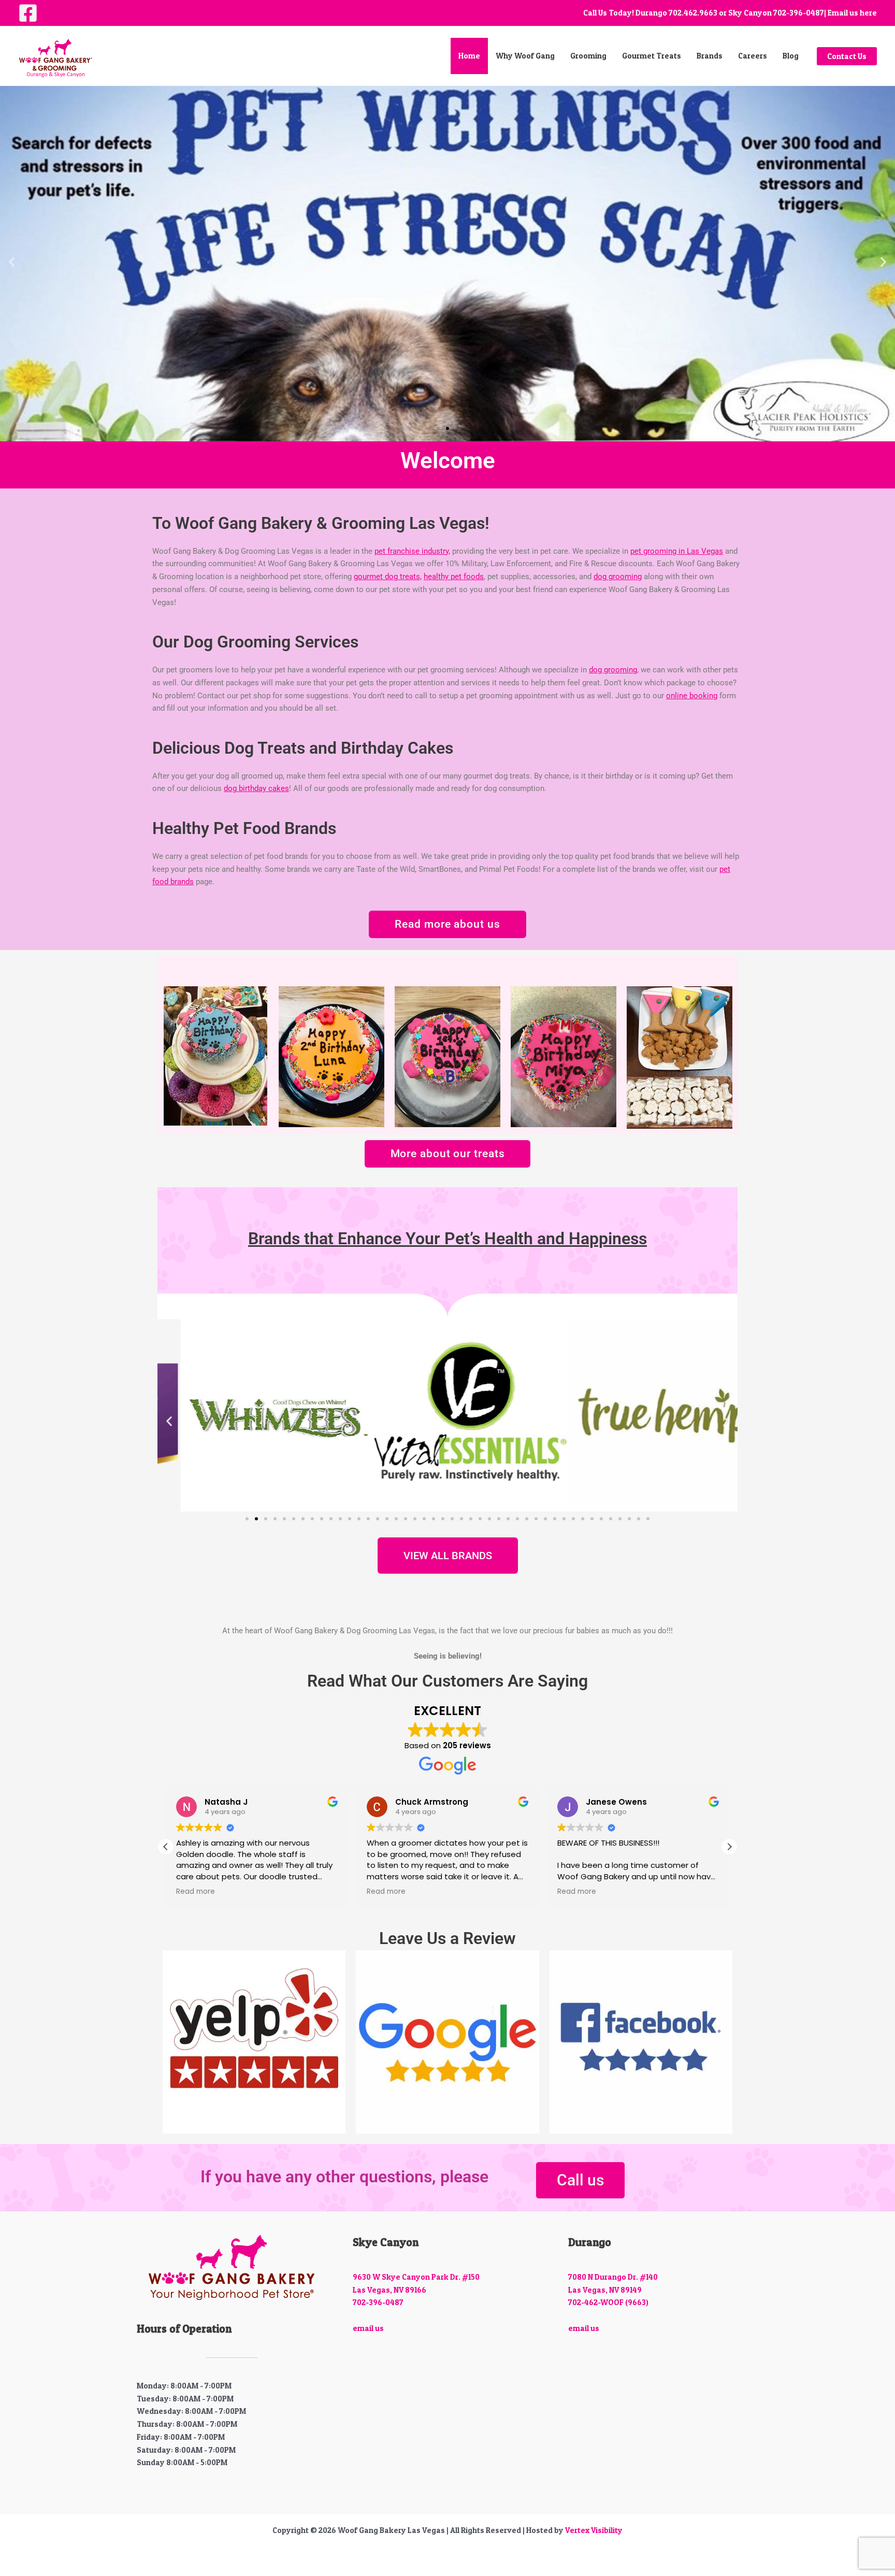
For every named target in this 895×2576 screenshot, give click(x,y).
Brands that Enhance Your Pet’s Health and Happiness (447, 1239)
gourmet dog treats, (388, 577)
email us (368, 2328)
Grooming (588, 56)
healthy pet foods (454, 577)
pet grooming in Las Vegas (677, 551)
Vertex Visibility (594, 2530)
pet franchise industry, (412, 551)
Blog (791, 56)
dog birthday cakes (256, 788)
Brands (710, 56)
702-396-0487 (799, 13)
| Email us (841, 13)
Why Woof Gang (525, 56)
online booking (692, 696)
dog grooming (618, 577)
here (868, 13)
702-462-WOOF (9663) (608, 2302)
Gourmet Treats (652, 56)
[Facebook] (28, 13)
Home (469, 56)
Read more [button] (196, 1892)
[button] (847, 56)
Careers (753, 56)
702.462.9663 (693, 13)
